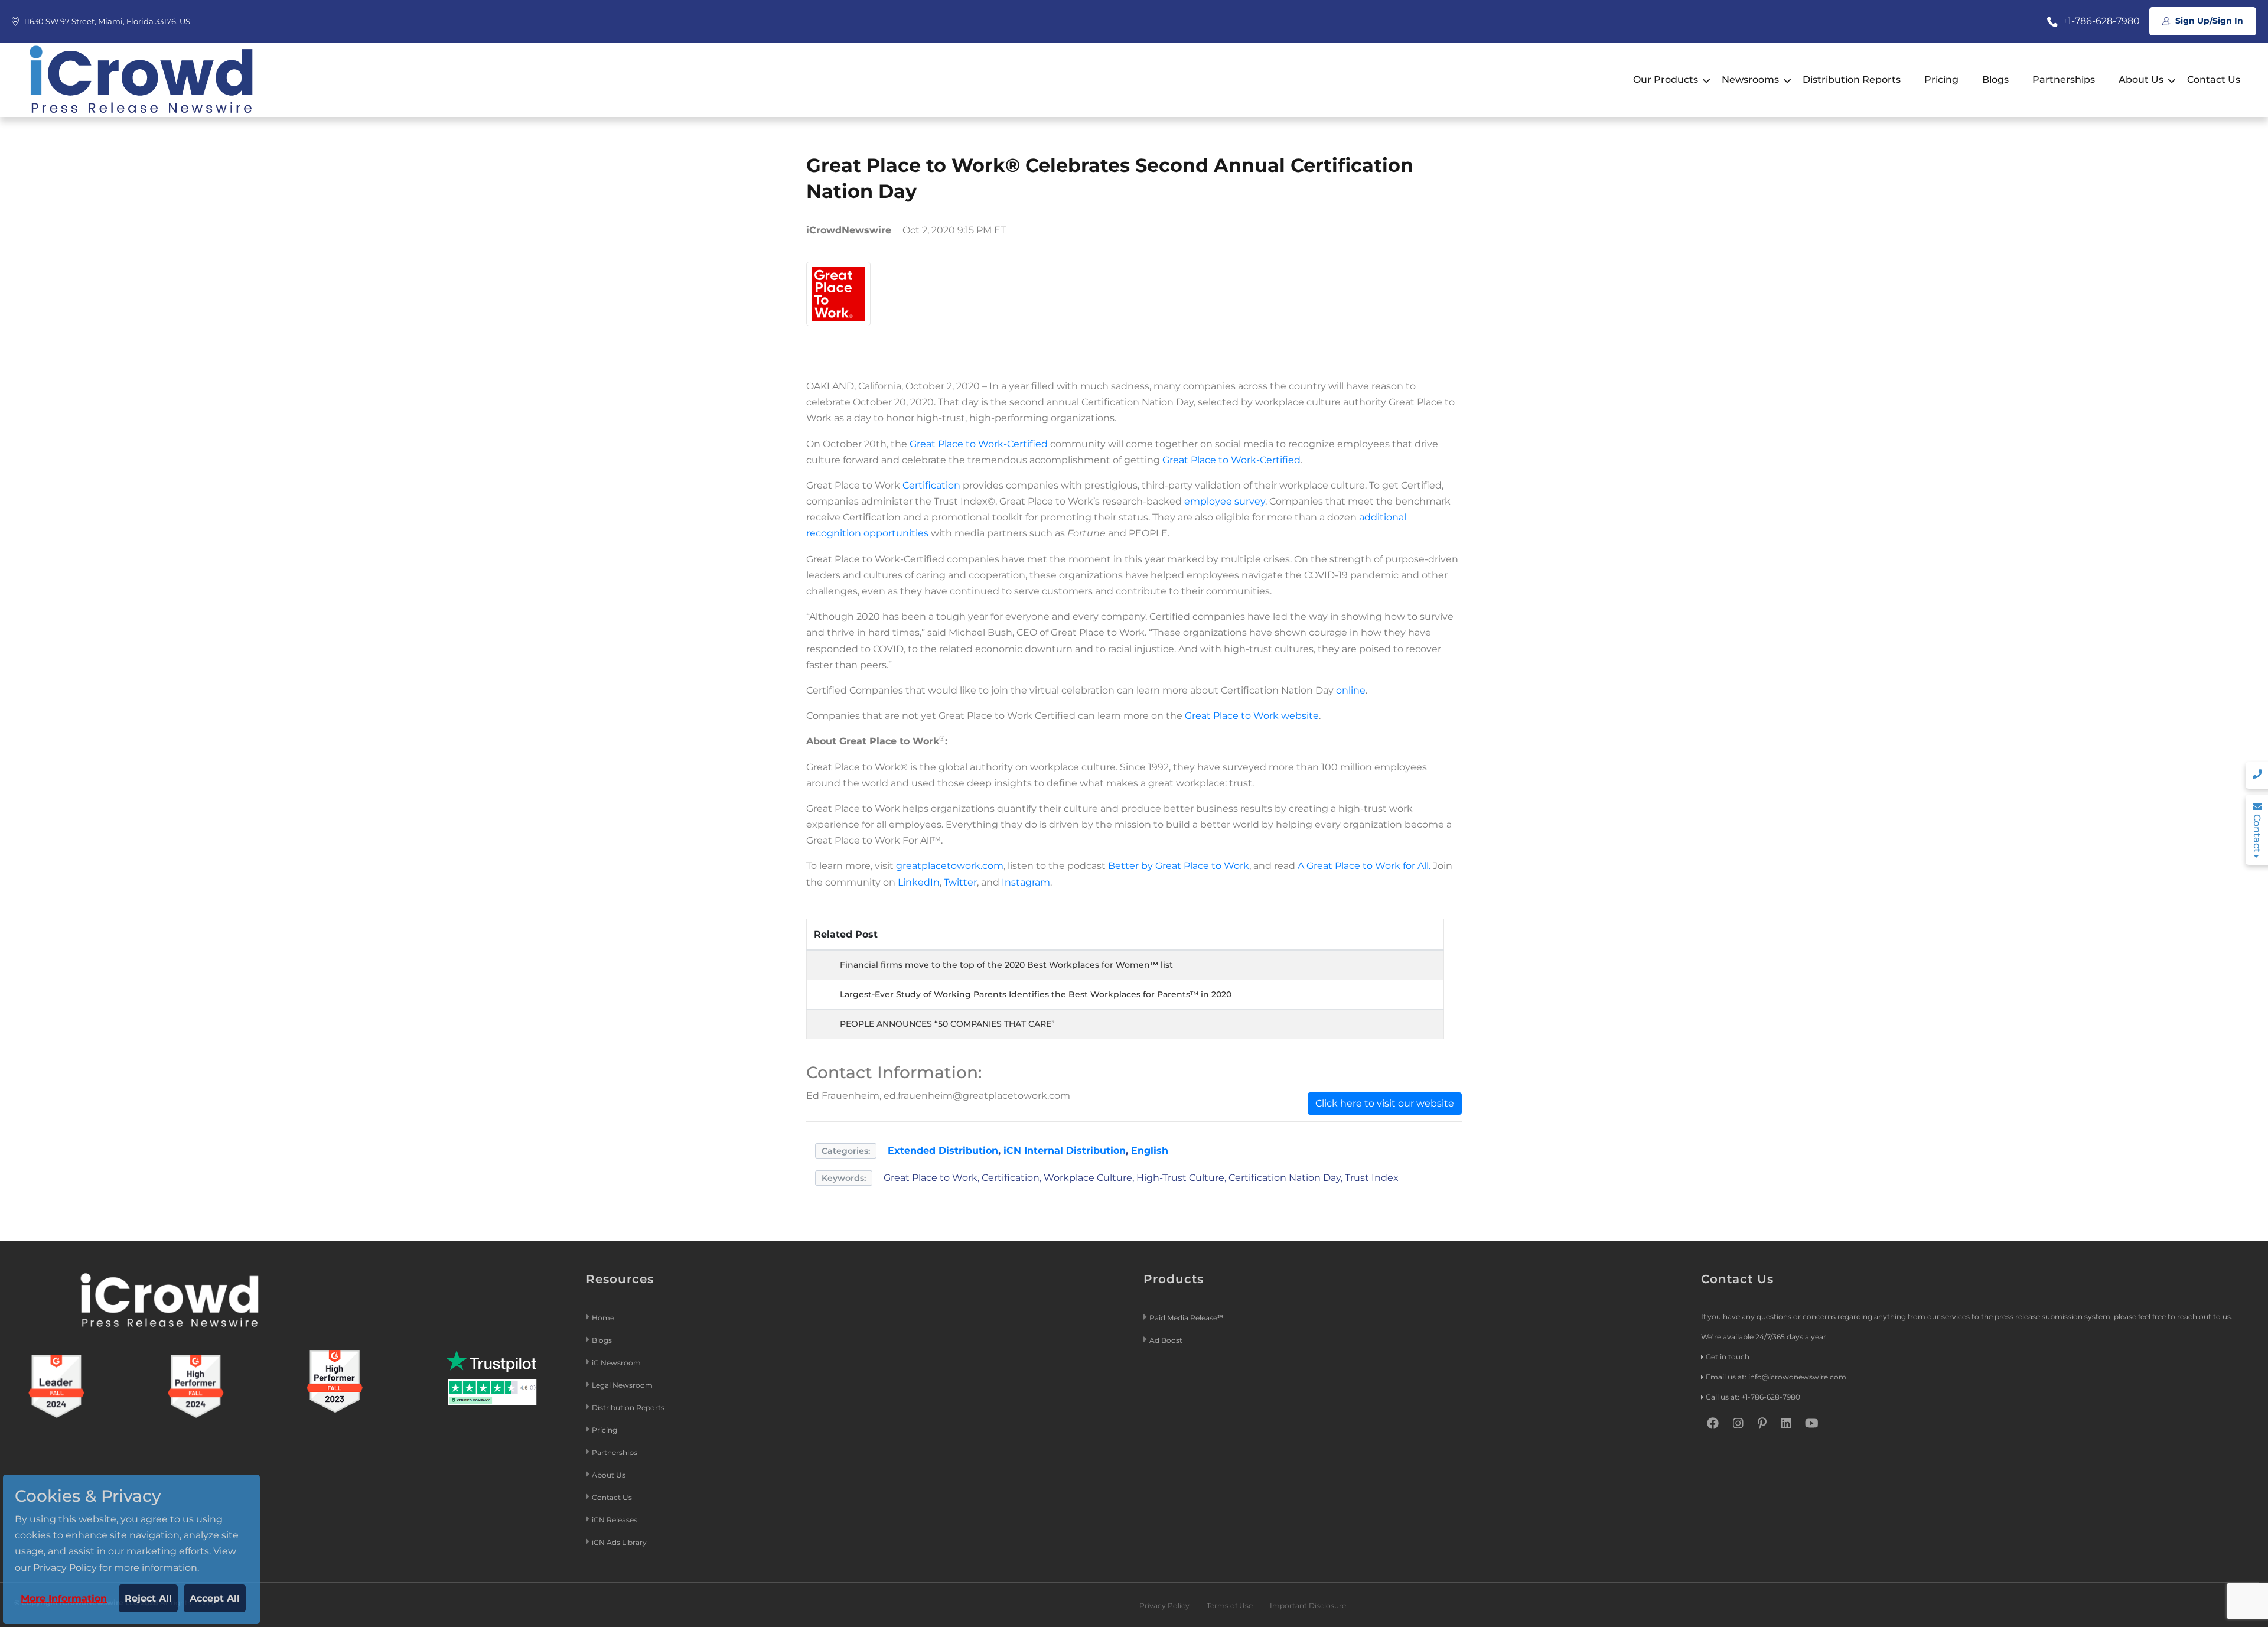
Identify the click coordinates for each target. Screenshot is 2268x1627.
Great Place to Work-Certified (980, 444)
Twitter (960, 882)
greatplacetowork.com (950, 866)
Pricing (1941, 79)
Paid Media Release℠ (1186, 1318)
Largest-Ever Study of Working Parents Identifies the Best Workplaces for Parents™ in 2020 (1036, 994)
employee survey (1225, 501)
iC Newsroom (617, 1363)
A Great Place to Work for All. (1364, 866)
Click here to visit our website (1385, 1103)
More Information (64, 1598)
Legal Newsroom (623, 1385)
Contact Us (2214, 79)
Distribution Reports (1852, 79)
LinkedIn (919, 882)
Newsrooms (1750, 79)
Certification (931, 485)
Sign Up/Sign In (2208, 21)
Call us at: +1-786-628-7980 (1753, 1397)
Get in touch (1728, 1357)
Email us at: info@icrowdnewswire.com (1776, 1377)
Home (603, 1318)
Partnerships (2064, 79)
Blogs (1995, 79)
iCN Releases (615, 1520)
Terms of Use (1230, 1605)
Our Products (1666, 79)
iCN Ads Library (619, 1542)
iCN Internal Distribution (1065, 1151)
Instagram (1026, 882)
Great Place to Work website (1252, 716)
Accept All (215, 1598)
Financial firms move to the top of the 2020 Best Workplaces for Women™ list (1006, 965)
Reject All (148, 1598)
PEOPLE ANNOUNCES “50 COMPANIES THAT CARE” (947, 1024)
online (1351, 690)
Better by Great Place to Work (1179, 866)
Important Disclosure (1308, 1605)
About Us (2141, 79)
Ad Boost (1166, 1340)
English (1150, 1151)
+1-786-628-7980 (2100, 21)
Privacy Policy (1164, 1605)
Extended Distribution (943, 1151)
